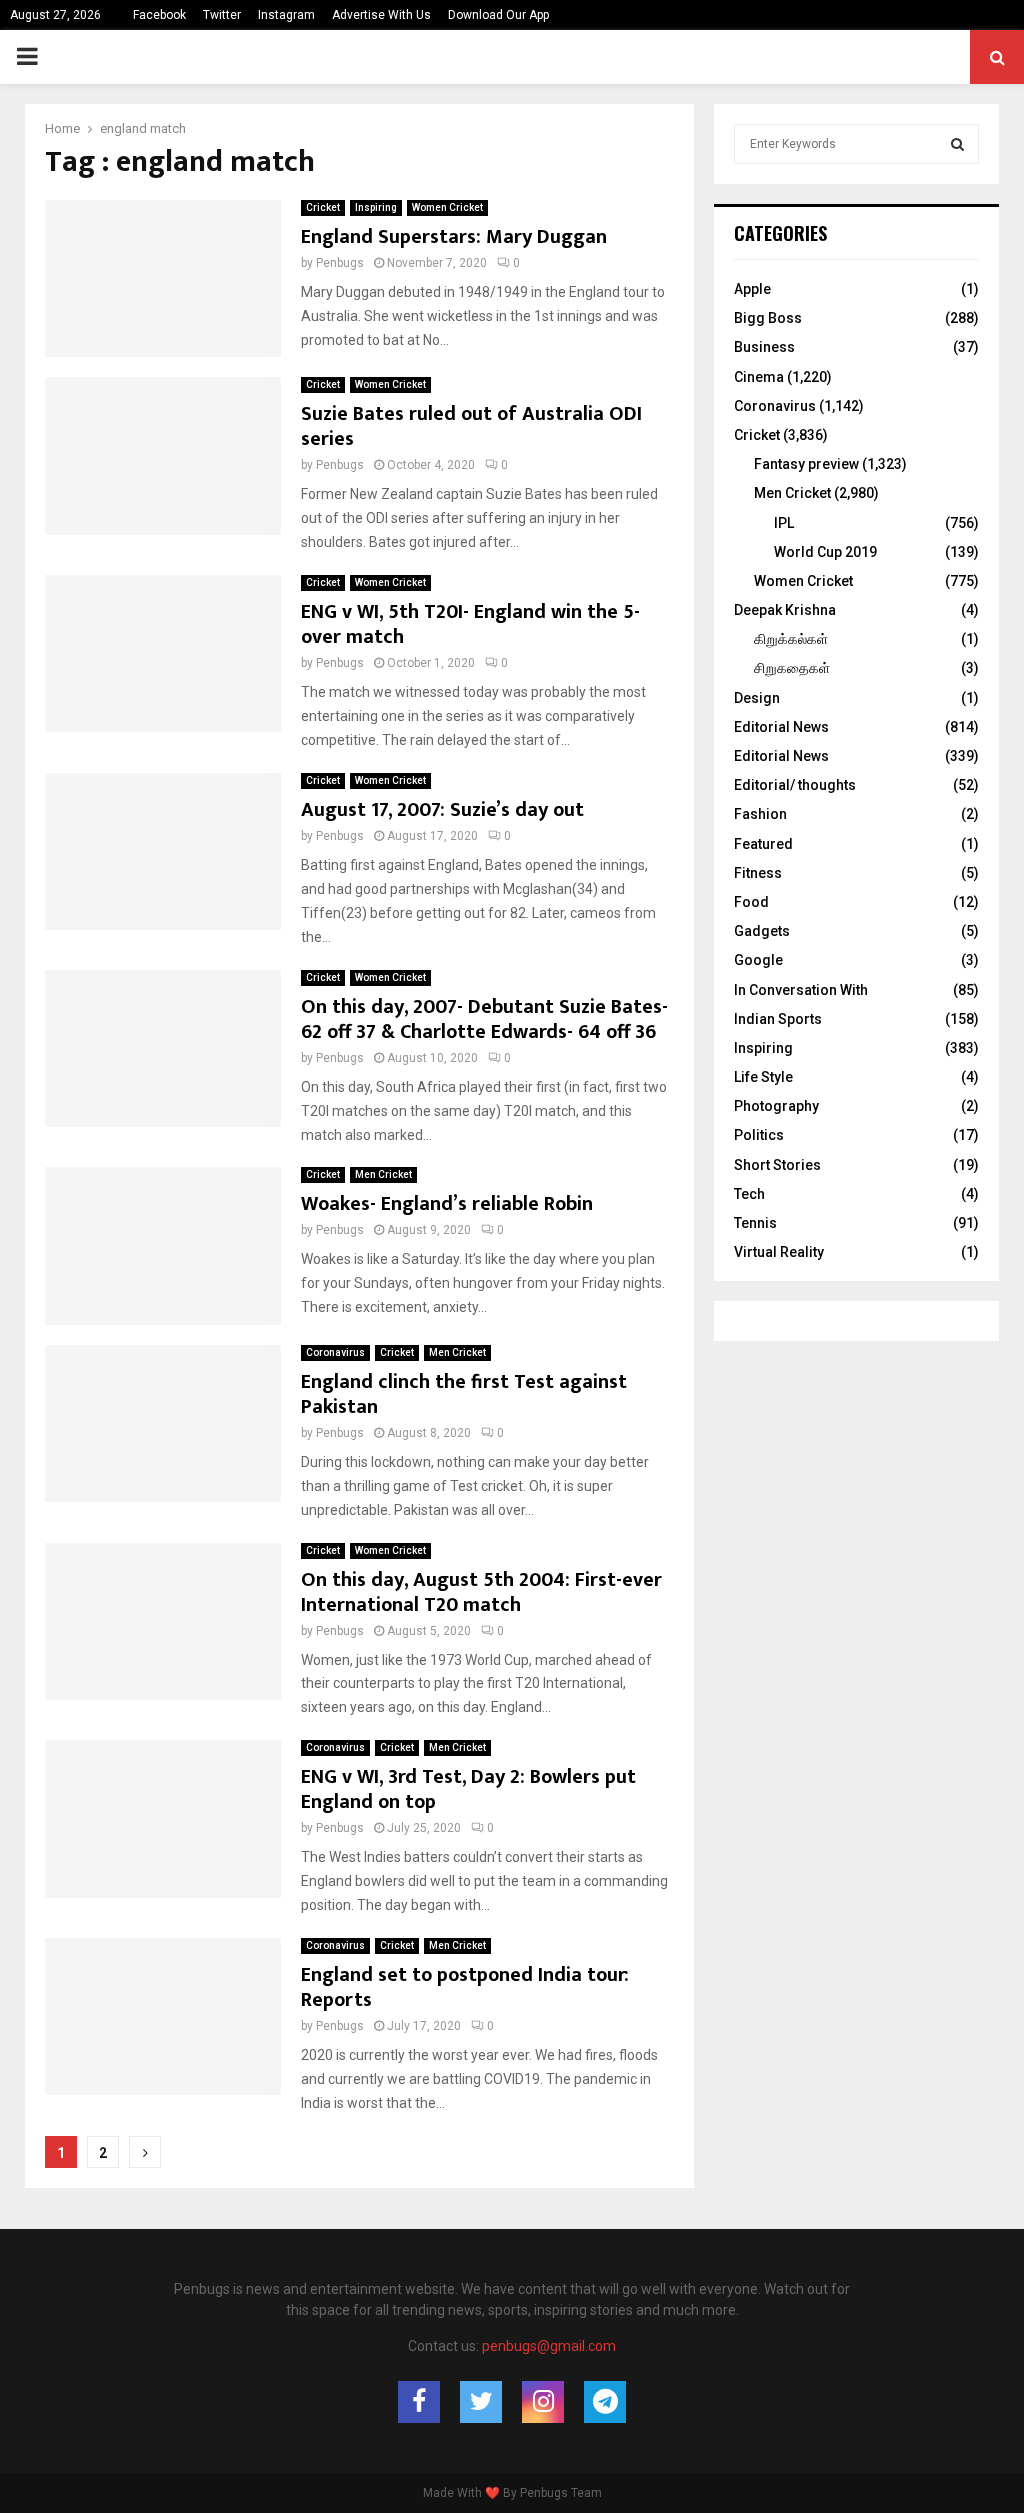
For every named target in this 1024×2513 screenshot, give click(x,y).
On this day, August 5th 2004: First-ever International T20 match (481, 1592)
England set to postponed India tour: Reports (465, 1987)
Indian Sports (778, 1019)
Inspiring (376, 207)
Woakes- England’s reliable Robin (447, 1204)
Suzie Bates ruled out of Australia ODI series (471, 426)
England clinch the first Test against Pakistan (464, 1394)
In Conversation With (801, 990)
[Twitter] (481, 2402)
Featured (763, 844)
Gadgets (762, 931)
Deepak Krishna (785, 610)
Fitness (758, 873)
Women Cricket (447, 207)
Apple (752, 289)
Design (757, 698)
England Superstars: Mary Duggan (454, 237)
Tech (749, 1194)
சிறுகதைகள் (792, 668)
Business (764, 347)
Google (758, 960)
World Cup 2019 (825, 552)
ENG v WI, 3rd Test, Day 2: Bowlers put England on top (468, 1789)
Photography (776, 1106)
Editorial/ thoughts (795, 785)
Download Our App (498, 15)
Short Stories (777, 1165)
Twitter (222, 15)
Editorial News (781, 727)
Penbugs (340, 263)
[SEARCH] (957, 144)
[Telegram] (605, 2402)
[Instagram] (543, 2402)
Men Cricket (383, 1174)
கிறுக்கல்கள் (791, 639)
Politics (759, 1135)
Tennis (755, 1223)
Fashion (760, 814)
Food (751, 902)
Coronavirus (335, 1352)
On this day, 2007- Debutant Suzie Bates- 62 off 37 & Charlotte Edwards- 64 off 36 (484, 1019)
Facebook (159, 15)
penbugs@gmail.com (549, 2346)
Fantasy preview (806, 464)
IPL (784, 523)
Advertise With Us (381, 15)
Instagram (286, 15)
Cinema (759, 377)
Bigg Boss (768, 318)
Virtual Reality (779, 1252)
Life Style (763, 1077)
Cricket (323, 207)
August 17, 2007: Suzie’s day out (442, 810)
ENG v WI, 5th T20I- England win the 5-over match (470, 624)
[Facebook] (419, 2402)
